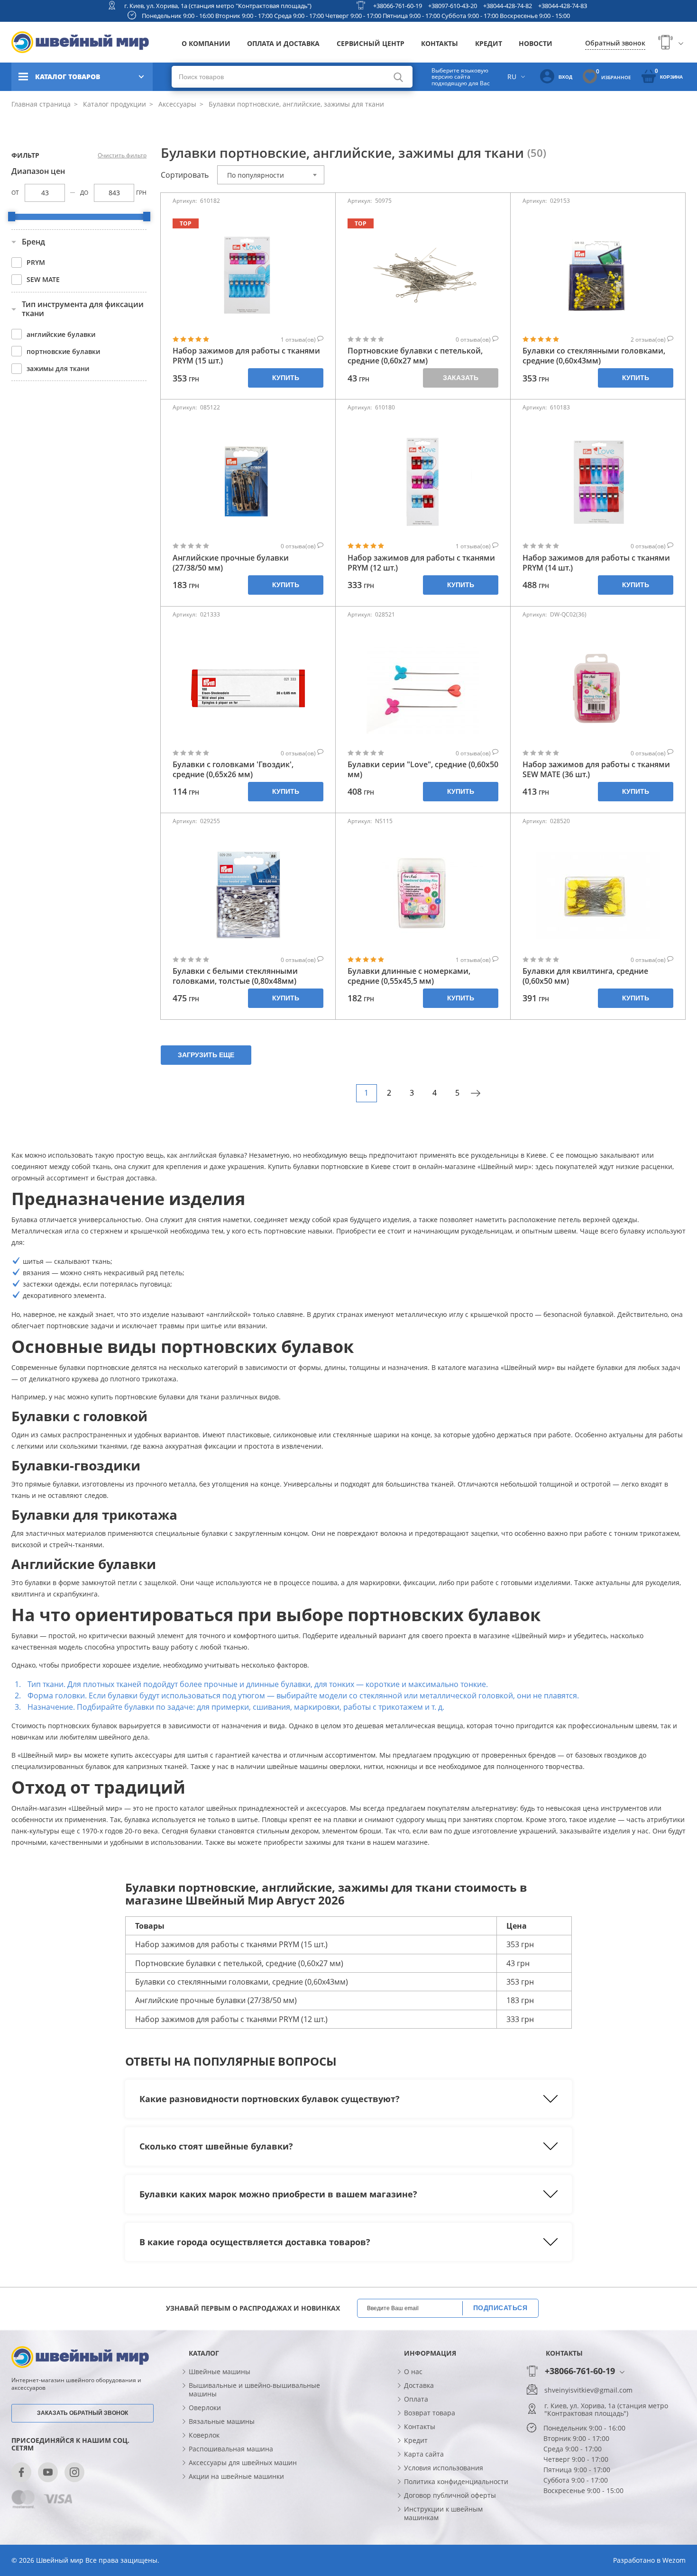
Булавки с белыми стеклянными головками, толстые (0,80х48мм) (235, 976)
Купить (286, 378)
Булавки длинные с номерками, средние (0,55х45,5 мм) (409, 976)
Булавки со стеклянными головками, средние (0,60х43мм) (594, 356)
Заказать (461, 378)
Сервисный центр (371, 43)
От (15, 193)
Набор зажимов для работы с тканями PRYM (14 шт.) (596, 563)
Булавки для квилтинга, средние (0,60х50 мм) (585, 976)
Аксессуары (176, 104)
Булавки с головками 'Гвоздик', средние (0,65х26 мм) (233, 770)
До (84, 193)
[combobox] (271, 175)
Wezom (674, 2560)
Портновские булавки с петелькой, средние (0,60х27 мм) (415, 356)
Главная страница (41, 104)
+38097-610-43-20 (453, 6)
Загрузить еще (206, 1055)
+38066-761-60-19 (398, 6)
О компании (206, 43)
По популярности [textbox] (256, 175)
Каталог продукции (114, 104)
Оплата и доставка (283, 43)
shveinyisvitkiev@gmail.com (588, 2390)
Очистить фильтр (122, 155)
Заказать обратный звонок (83, 2413)
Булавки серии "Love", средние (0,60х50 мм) (423, 770)
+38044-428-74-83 (563, 6)
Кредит (489, 43)
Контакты (440, 43)
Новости (536, 43)
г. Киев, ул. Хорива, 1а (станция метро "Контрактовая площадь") (218, 6)
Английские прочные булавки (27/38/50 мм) (231, 563)
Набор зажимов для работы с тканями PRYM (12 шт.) (421, 563)
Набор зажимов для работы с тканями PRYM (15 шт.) (246, 356)
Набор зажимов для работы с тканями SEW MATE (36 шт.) (596, 770)
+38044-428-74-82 (508, 6)
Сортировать (185, 175)
